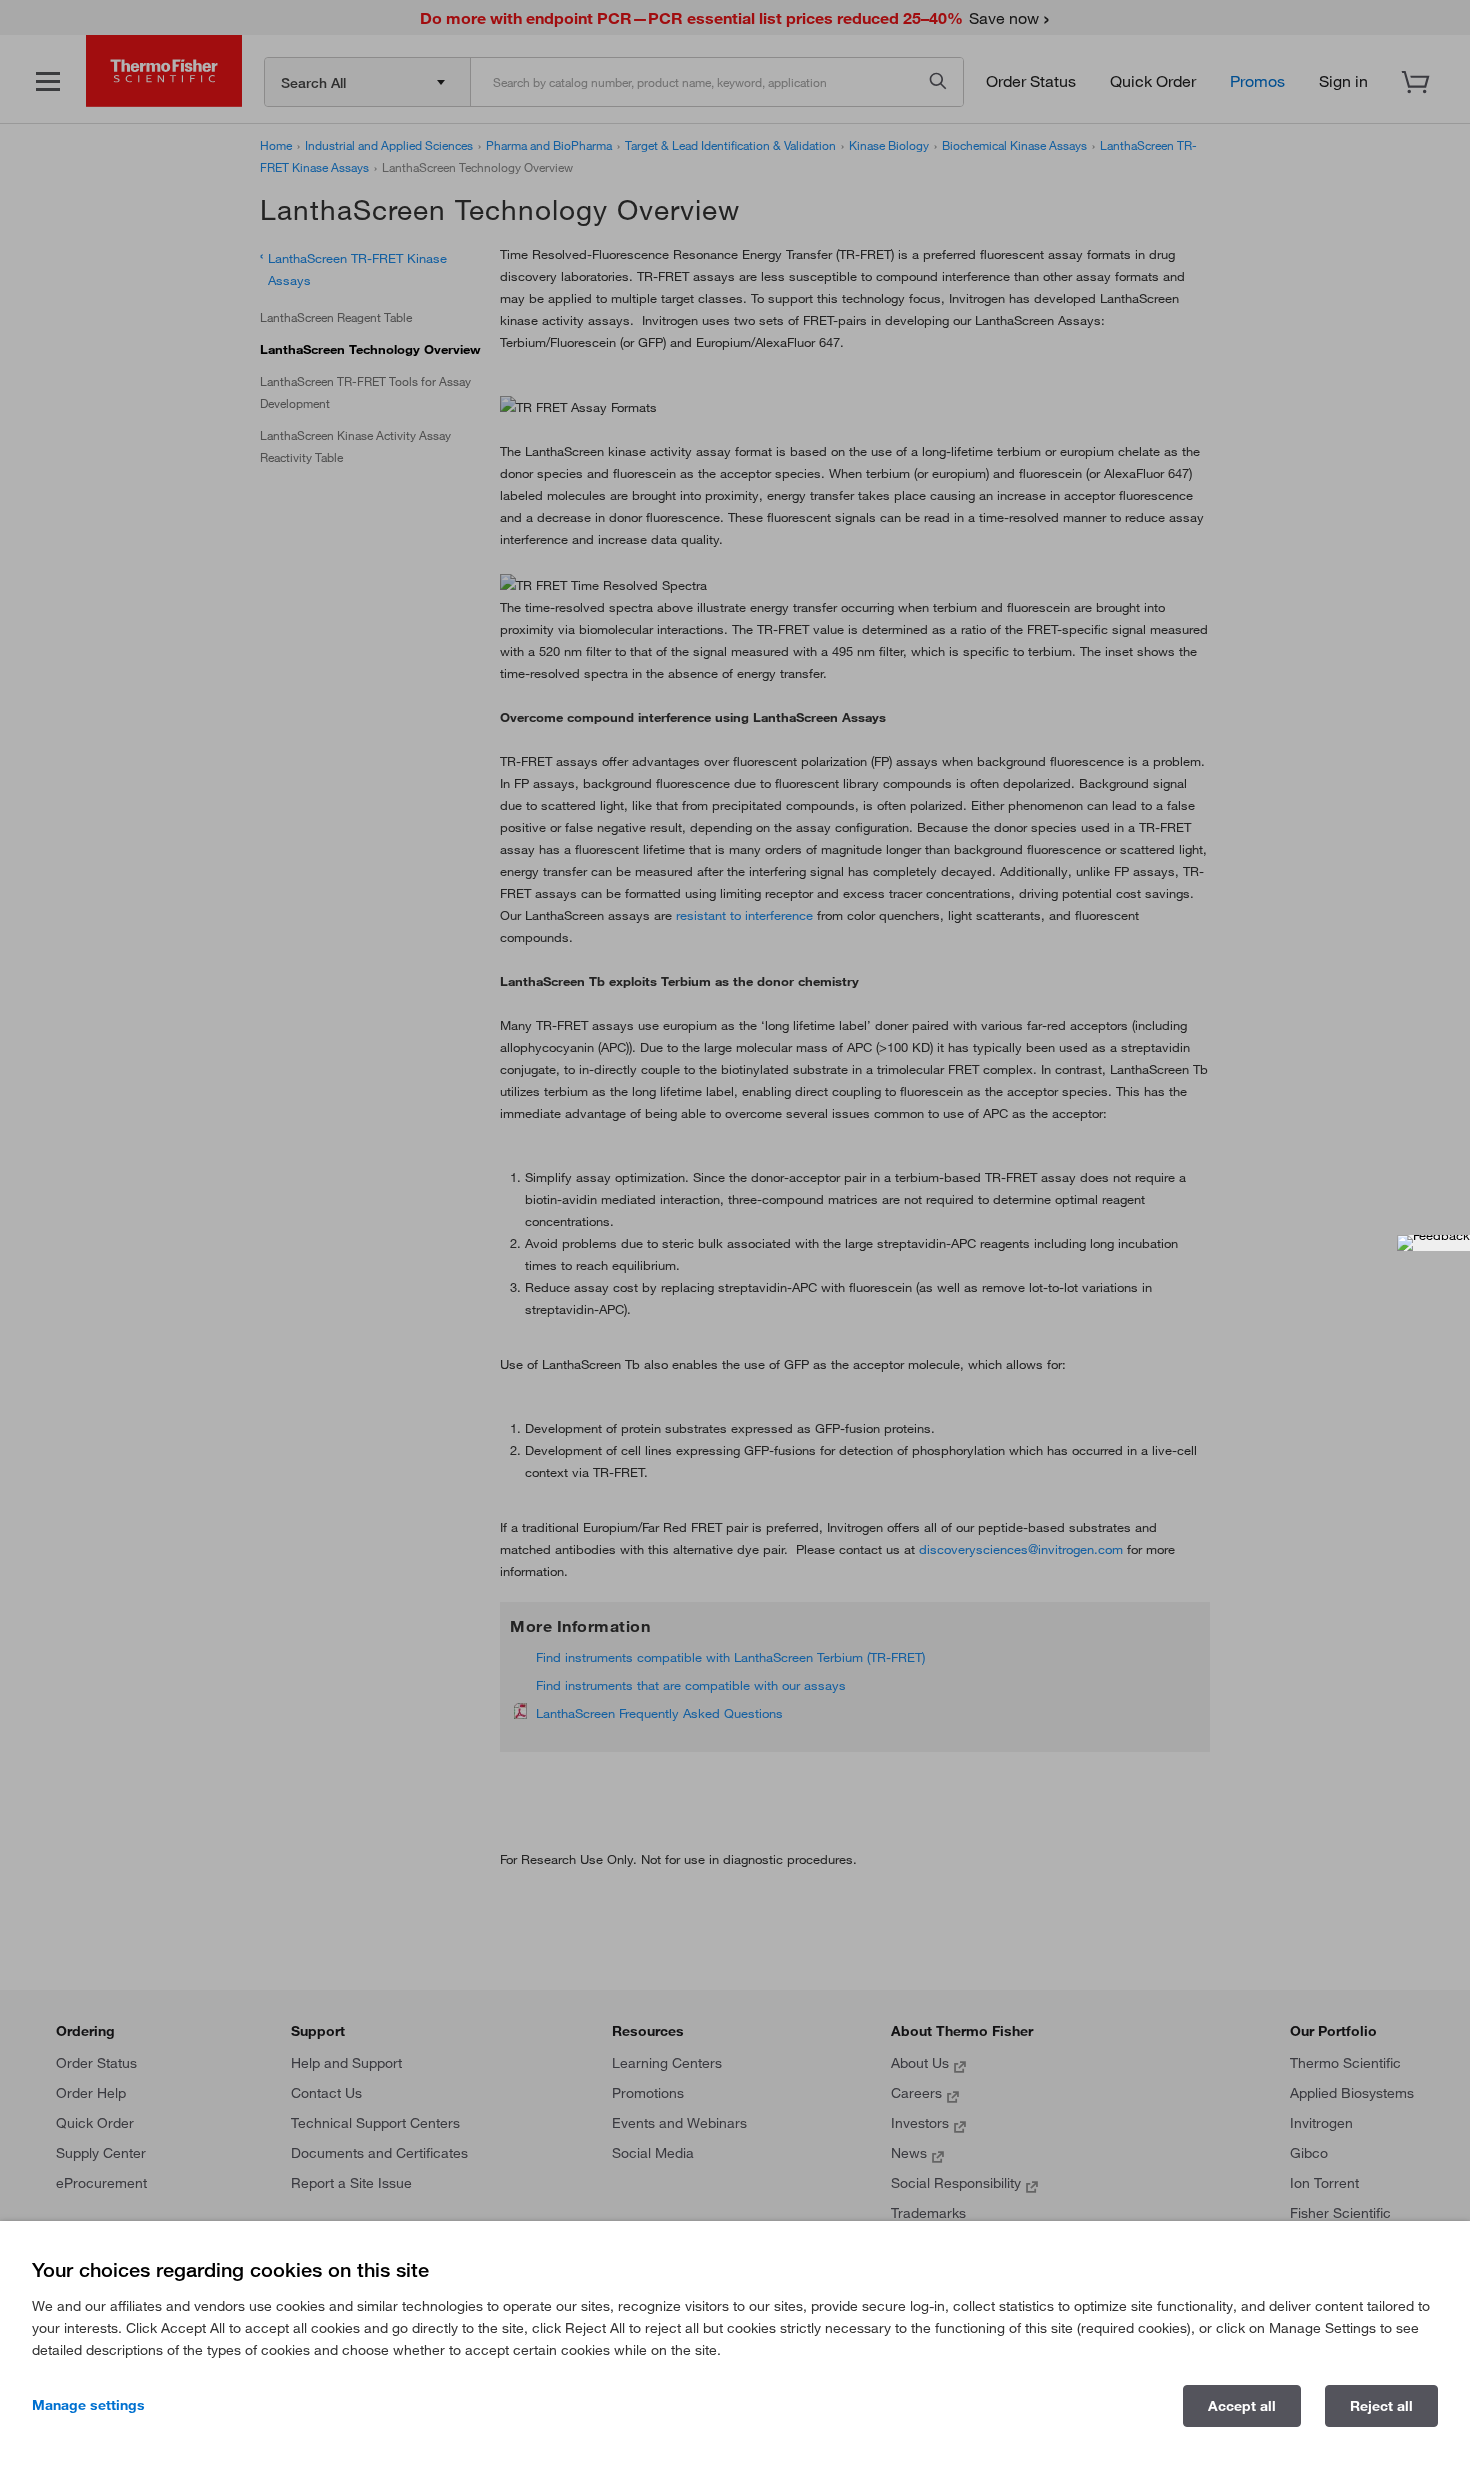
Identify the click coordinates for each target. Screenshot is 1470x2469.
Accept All (1242, 2406)
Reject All (1381, 2406)
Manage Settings (88, 2405)
